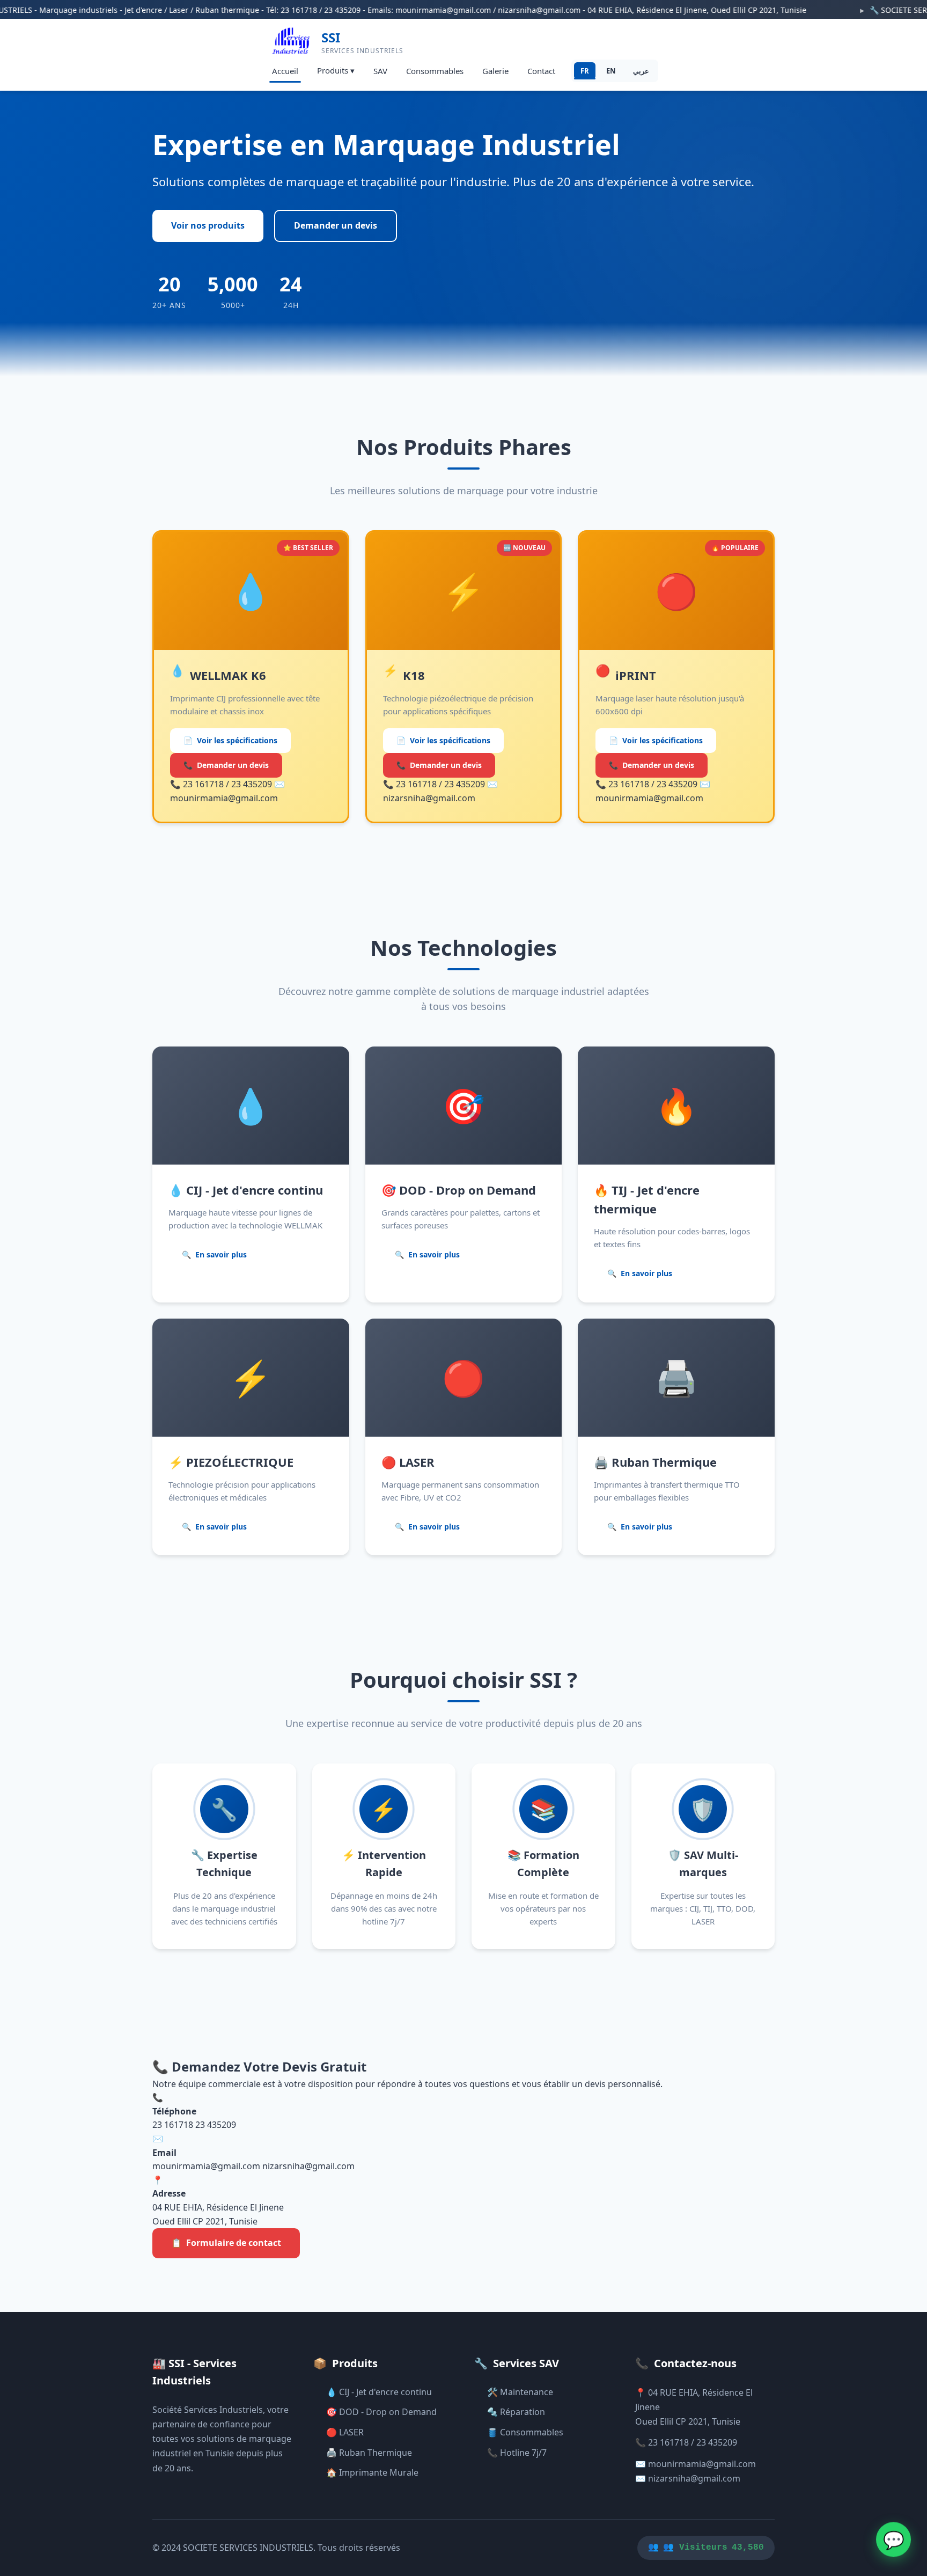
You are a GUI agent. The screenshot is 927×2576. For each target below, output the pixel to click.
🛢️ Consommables (525, 2432)
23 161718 (173, 2125)
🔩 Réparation (516, 2412)
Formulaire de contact (226, 2243)
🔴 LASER (345, 2432)
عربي (641, 71)
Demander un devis (336, 225)
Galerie (495, 71)
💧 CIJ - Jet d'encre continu (379, 2392)
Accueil (285, 71)
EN (611, 71)
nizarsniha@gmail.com (308, 2166)
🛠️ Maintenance (520, 2392)
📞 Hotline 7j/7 (517, 2453)
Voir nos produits (208, 225)
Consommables (435, 71)
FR (585, 71)
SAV (380, 71)
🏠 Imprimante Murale (372, 2472)
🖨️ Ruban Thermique (369, 2453)
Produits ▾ (336, 70)
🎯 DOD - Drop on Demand (381, 2412)
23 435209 (216, 2125)
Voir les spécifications (230, 740)
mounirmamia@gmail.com (206, 2166)
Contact (541, 71)
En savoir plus (214, 1254)
